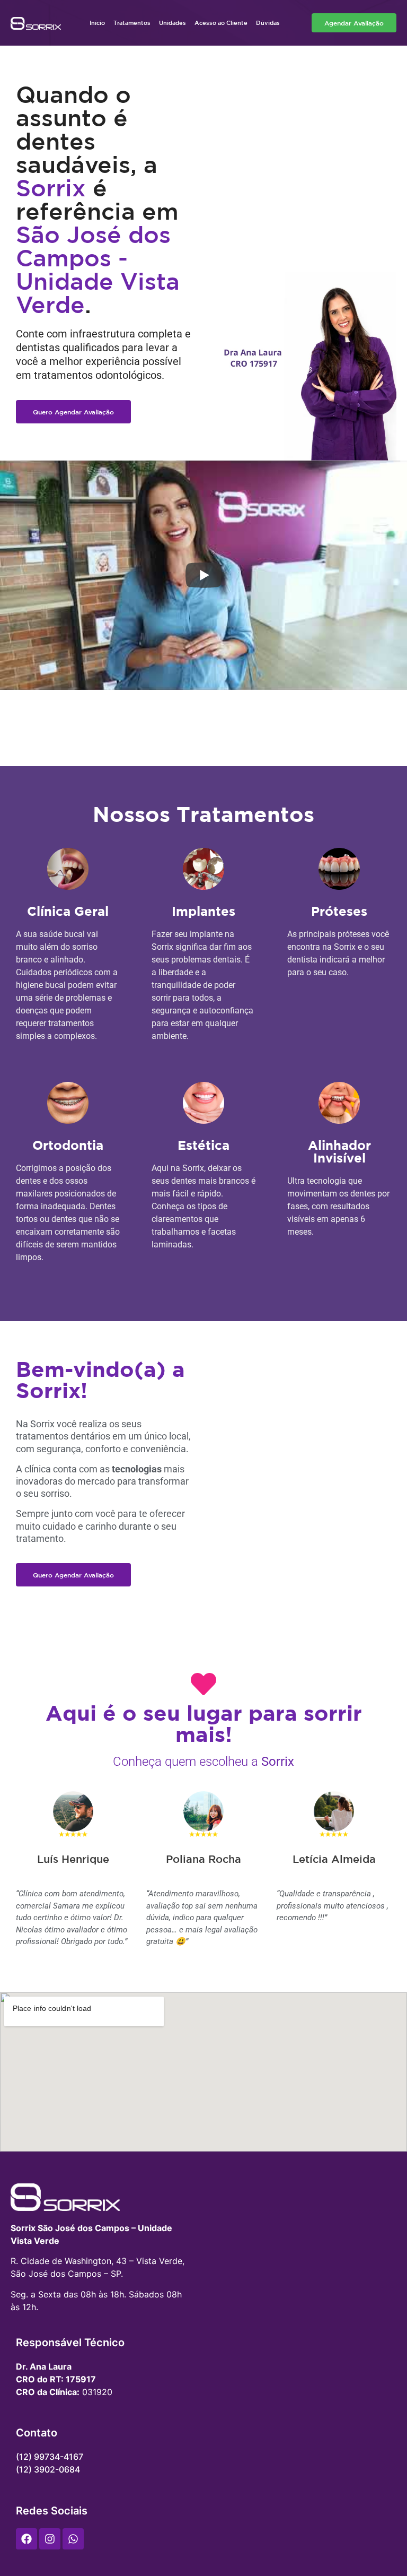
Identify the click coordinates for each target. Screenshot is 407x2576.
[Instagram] (50, 2539)
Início (97, 23)
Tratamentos (132, 23)
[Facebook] (26, 2539)
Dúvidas (268, 23)
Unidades (172, 23)
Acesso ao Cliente (221, 23)
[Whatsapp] (73, 2539)
